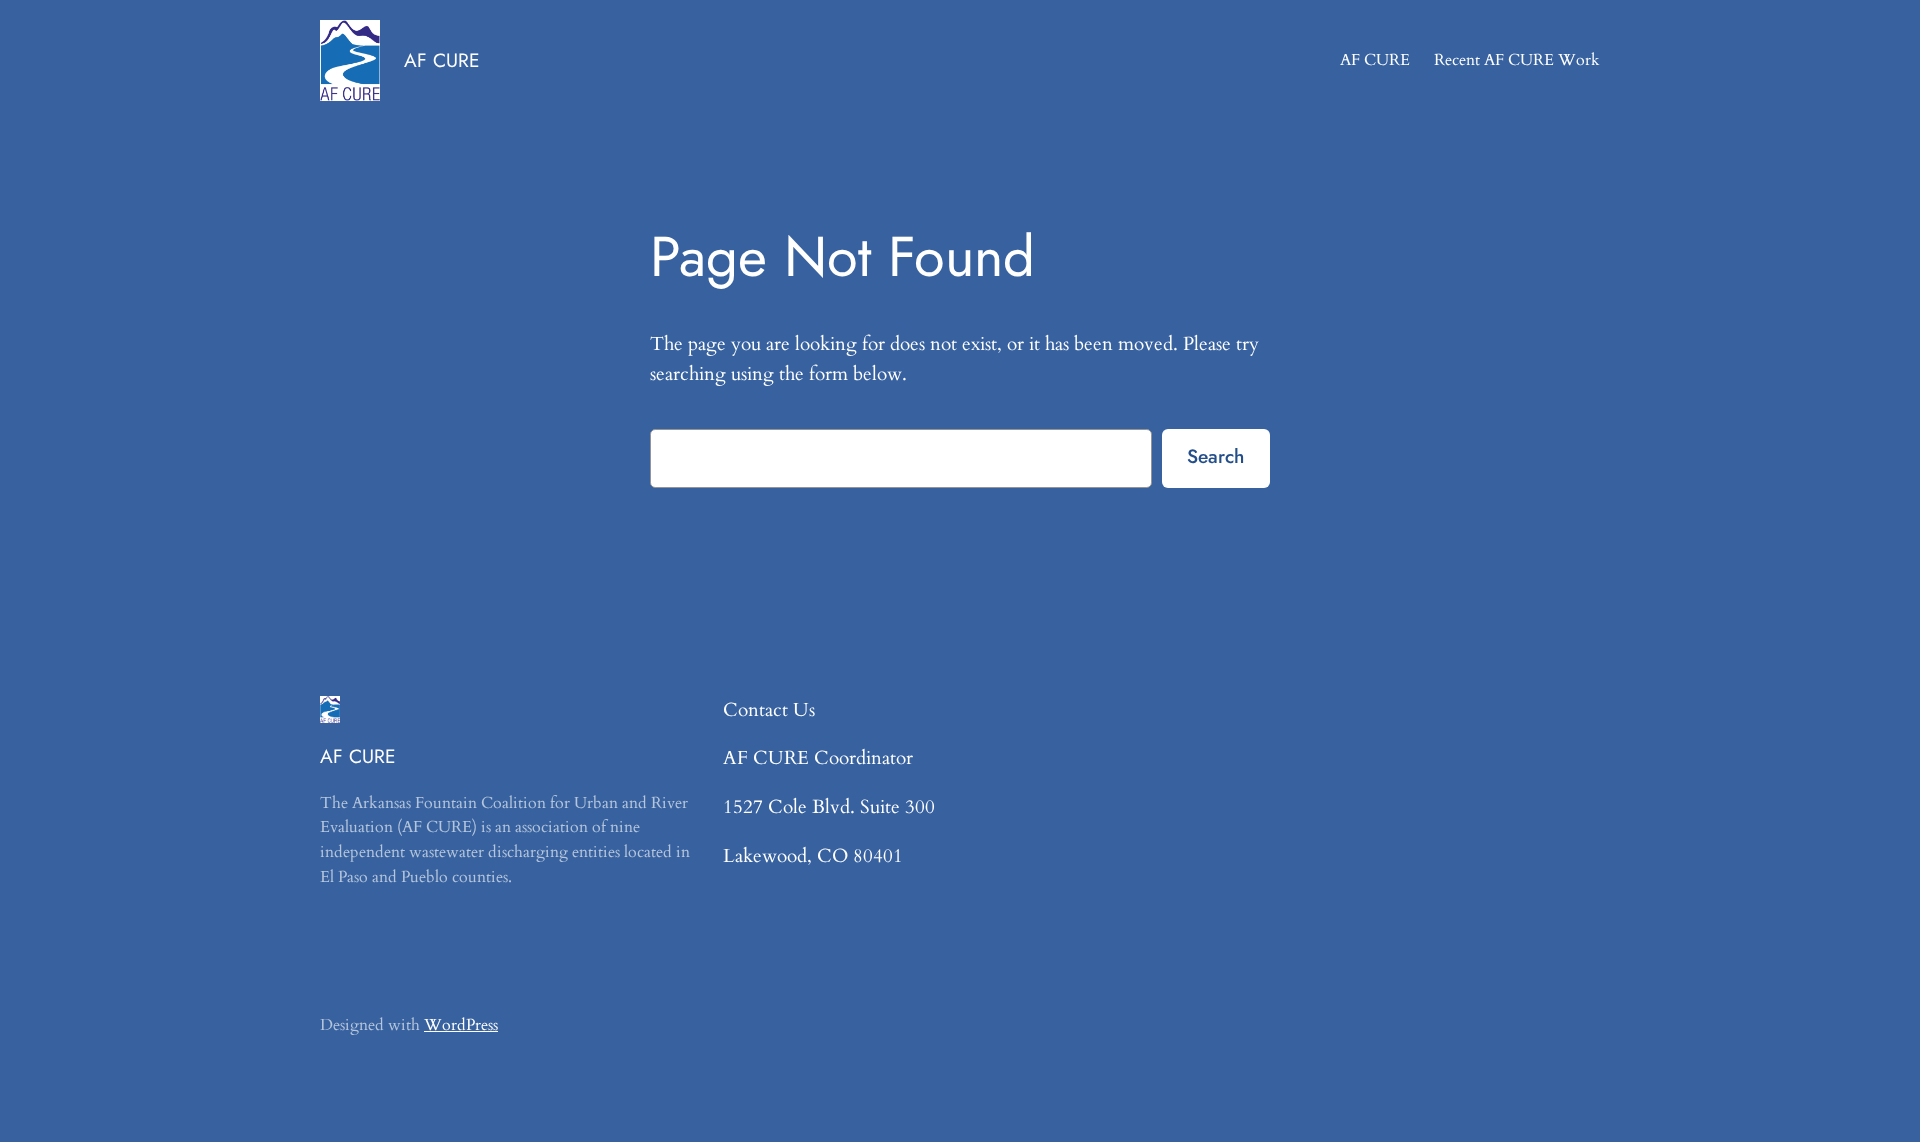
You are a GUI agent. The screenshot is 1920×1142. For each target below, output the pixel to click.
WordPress (461, 1025)
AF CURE (442, 60)
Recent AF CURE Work (1517, 60)
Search (1215, 456)
